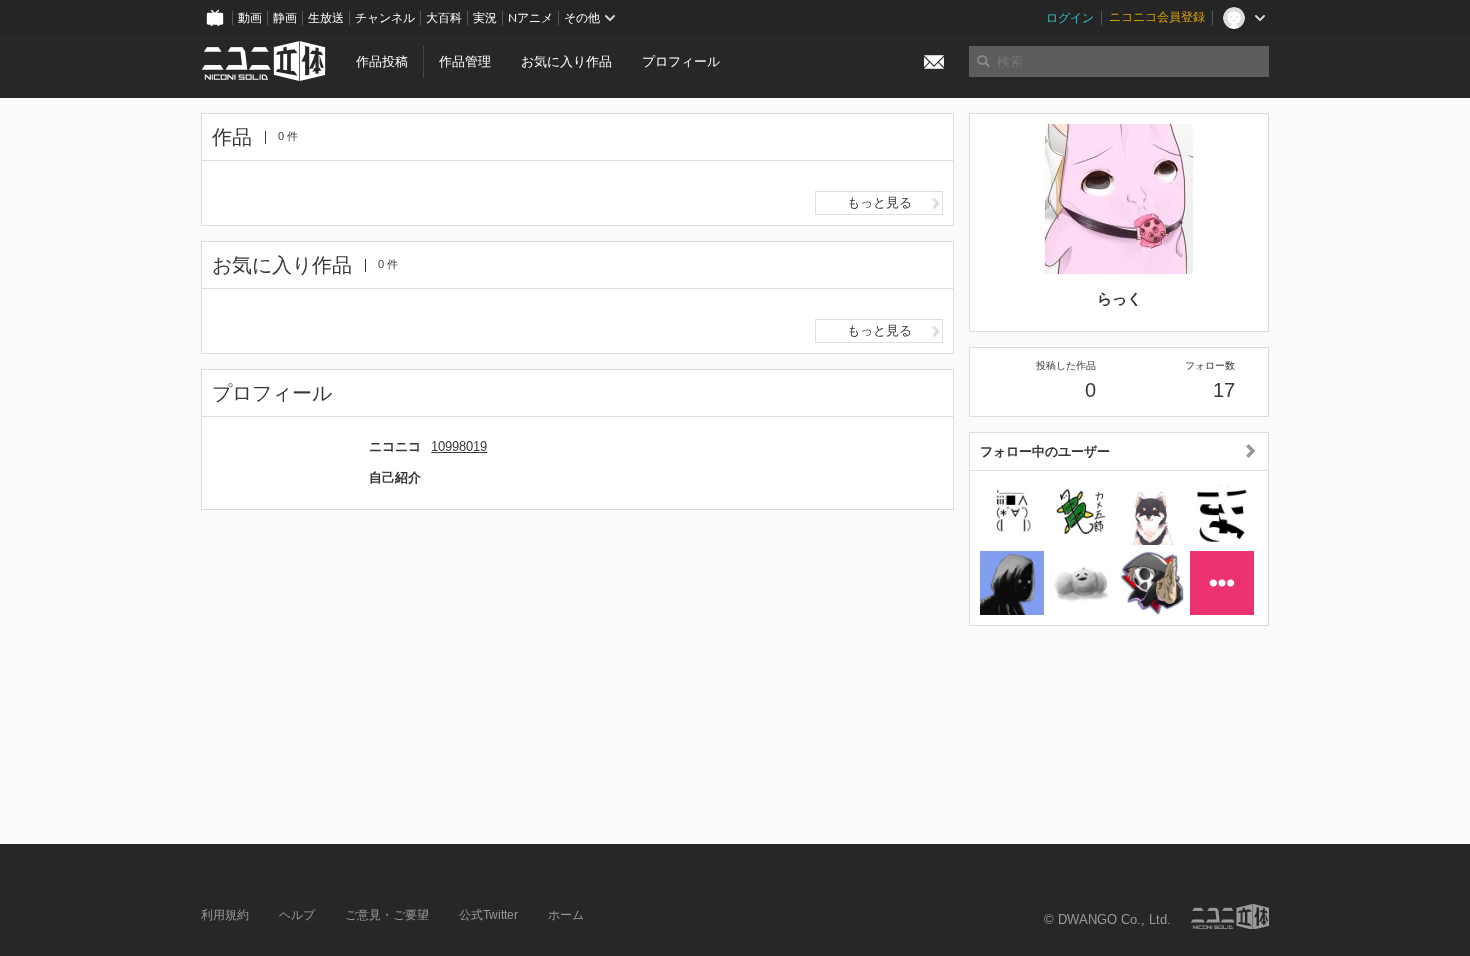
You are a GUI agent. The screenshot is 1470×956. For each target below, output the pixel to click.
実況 (485, 18)
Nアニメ (530, 18)
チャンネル (385, 18)
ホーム (566, 915)
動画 (250, 18)
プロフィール (681, 61)
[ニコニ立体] (1230, 916)
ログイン (1070, 18)
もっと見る (879, 202)
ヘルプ (297, 915)
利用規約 (225, 915)
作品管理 (465, 61)
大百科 (444, 18)
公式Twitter (488, 915)
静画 (285, 18)
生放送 (326, 18)
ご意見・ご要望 (387, 915)
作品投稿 (382, 61)
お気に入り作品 (566, 61)
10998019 (459, 446)
